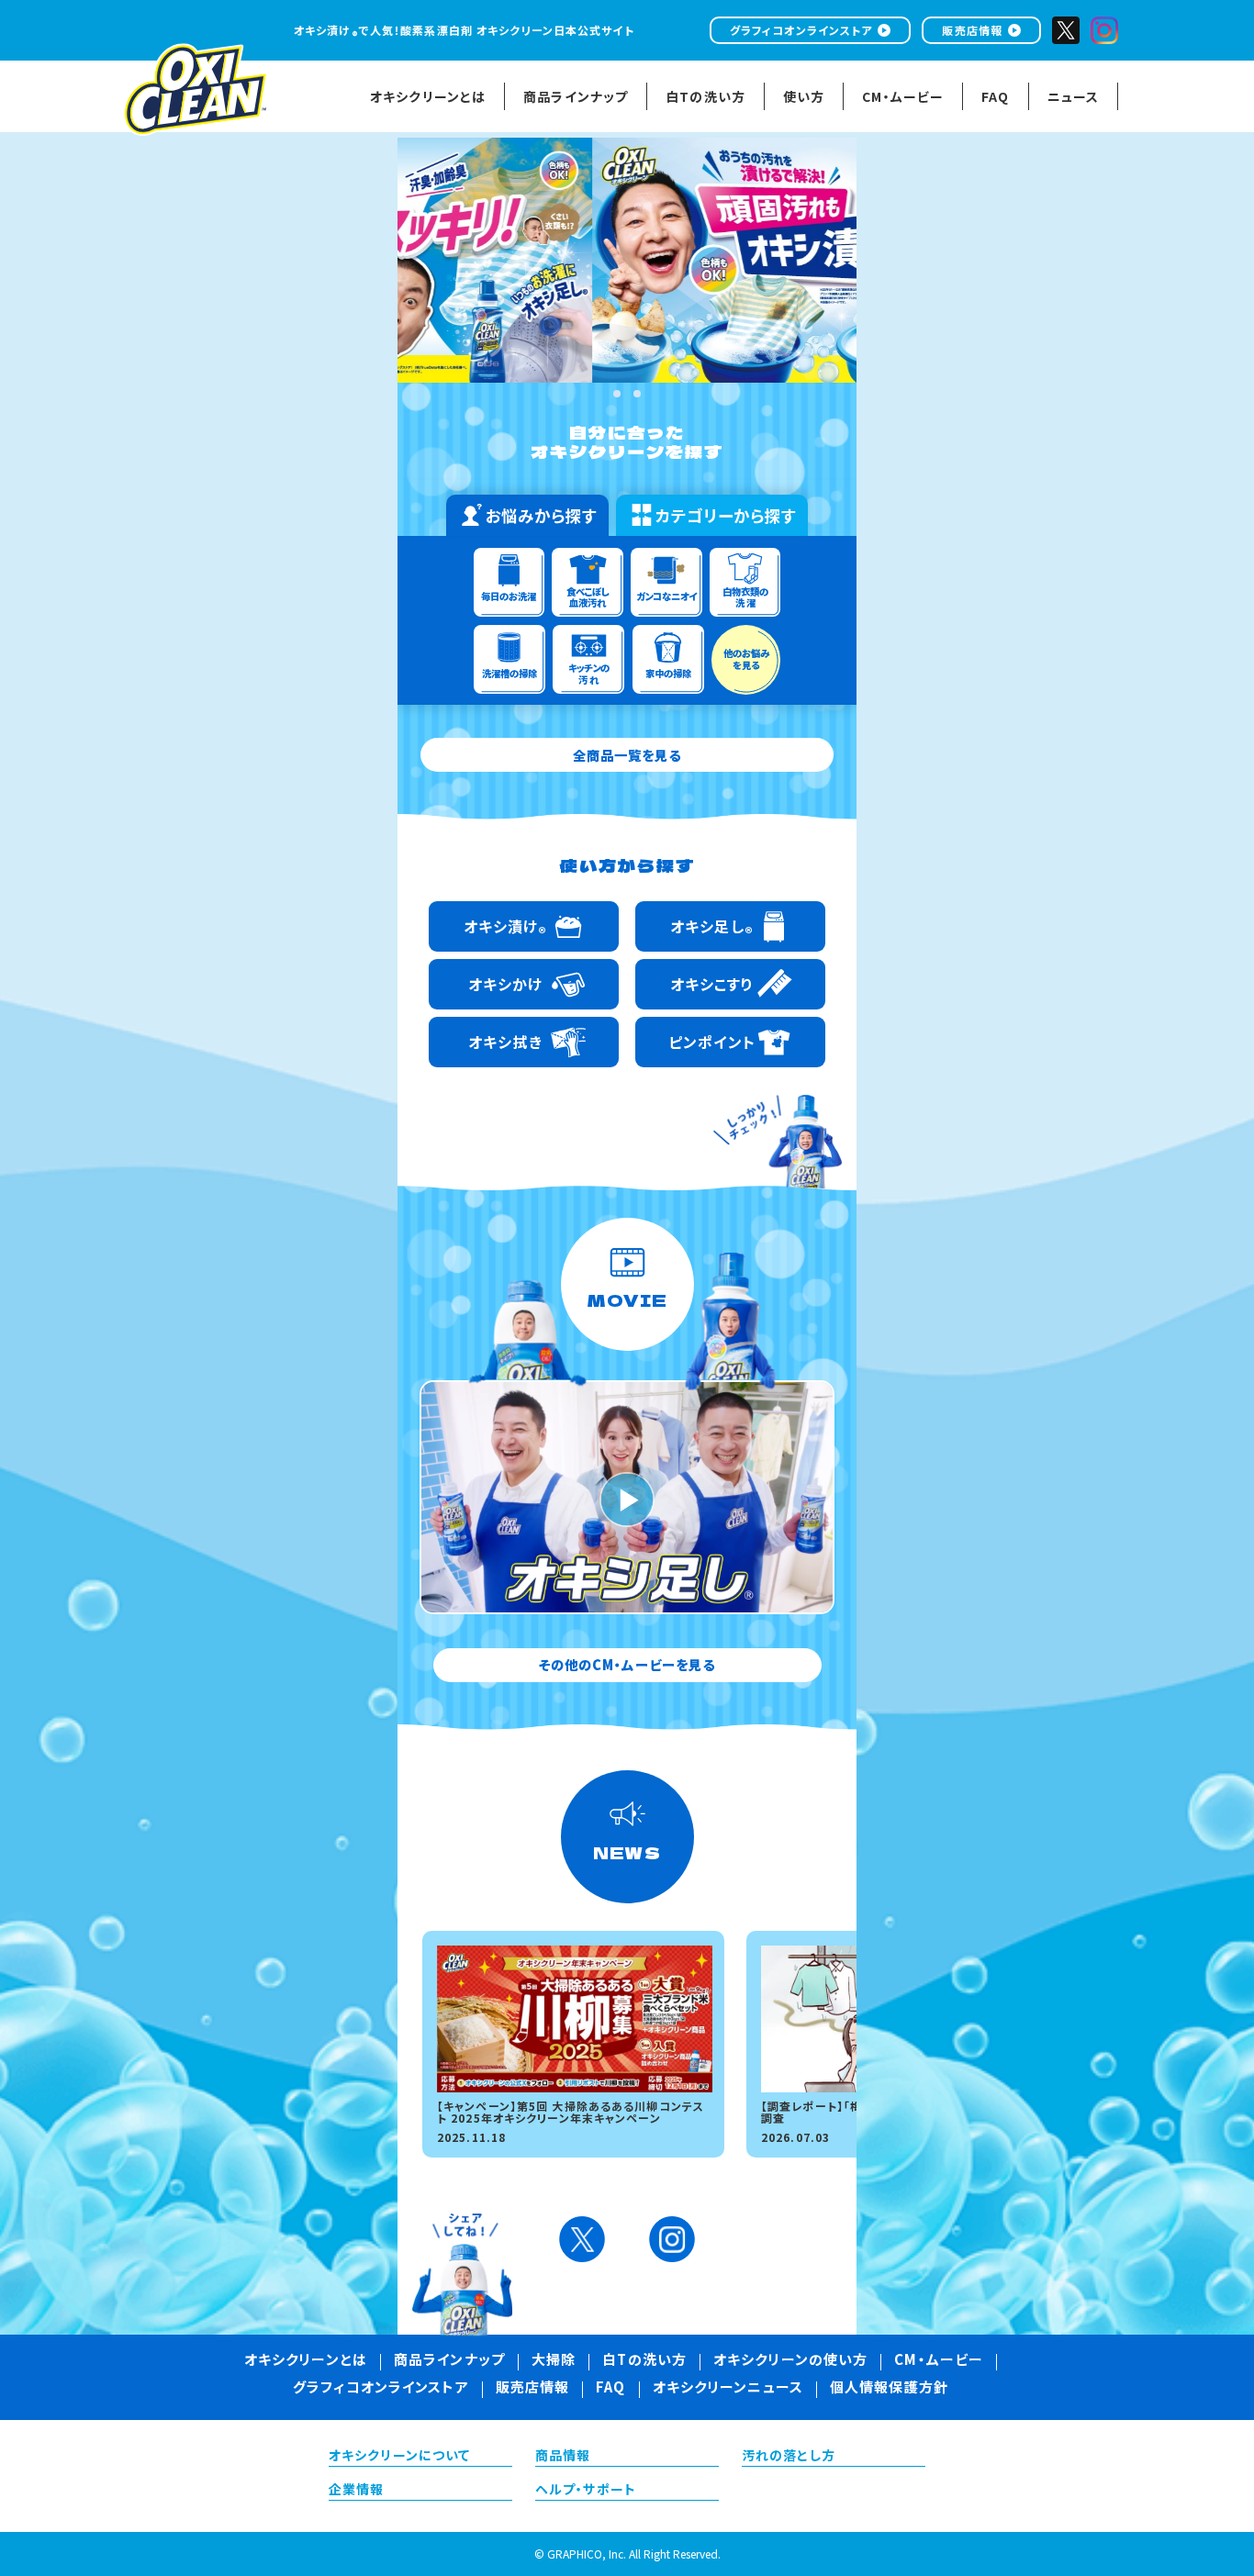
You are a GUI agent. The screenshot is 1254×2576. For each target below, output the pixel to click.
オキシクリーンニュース (728, 2389)
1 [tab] (617, 394)
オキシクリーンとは (306, 2361)
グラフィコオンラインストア (801, 30)
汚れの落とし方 (789, 2457)
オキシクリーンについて (399, 2457)
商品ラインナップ (449, 2361)
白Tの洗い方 (644, 2361)
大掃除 (554, 2361)
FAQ (610, 2389)
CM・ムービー (939, 2361)
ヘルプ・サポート (586, 2491)
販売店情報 (972, 30)
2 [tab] (637, 394)
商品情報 (563, 2457)
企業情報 (356, 2491)
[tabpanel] (627, 260)
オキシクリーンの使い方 (790, 2361)
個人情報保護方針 (889, 2389)
